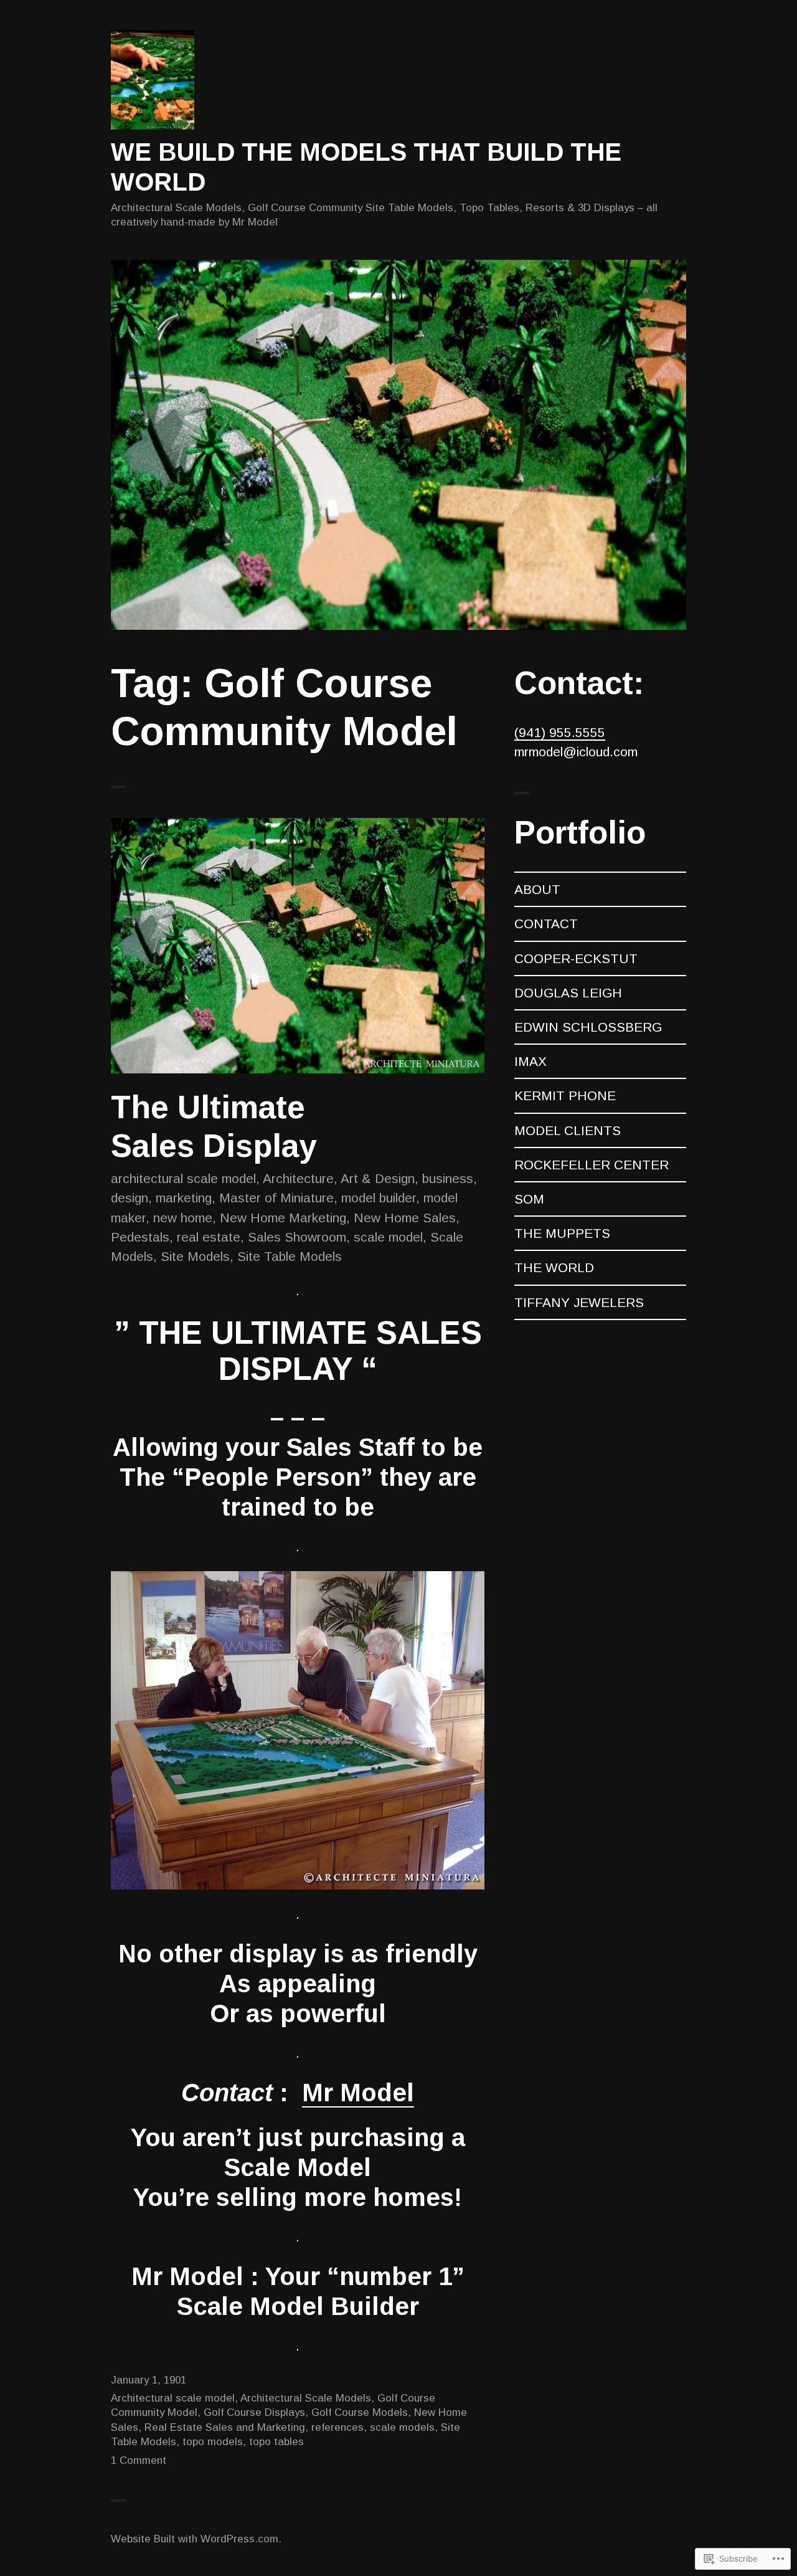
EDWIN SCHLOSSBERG (588, 1027)
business (448, 1178)
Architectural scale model (173, 2398)
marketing (184, 1198)
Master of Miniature (276, 1198)
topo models (213, 2442)
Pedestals (140, 1237)
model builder (379, 1198)
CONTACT (546, 924)
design (130, 1198)
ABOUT (537, 889)
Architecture (298, 1178)
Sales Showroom (297, 1237)
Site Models (195, 1256)
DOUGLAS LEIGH (568, 993)
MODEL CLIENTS (568, 1130)
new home (183, 1218)
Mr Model (358, 2093)
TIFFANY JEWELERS (579, 1302)
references (337, 2427)
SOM (529, 1199)
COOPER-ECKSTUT (576, 958)
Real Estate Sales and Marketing (225, 2427)
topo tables (276, 2442)
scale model (388, 1237)
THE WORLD (554, 1267)
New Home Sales (405, 1218)
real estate (209, 1237)
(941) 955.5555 (560, 732)
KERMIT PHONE (565, 1096)
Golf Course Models (360, 2412)
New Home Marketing (283, 1218)
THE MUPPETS (562, 1233)
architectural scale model (183, 1178)
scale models (402, 2427)
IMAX (531, 1061)
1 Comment (139, 2460)
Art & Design (378, 1178)
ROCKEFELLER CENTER (592, 1165)
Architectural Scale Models (306, 2398)
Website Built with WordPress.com (195, 2539)
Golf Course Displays (254, 2412)
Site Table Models (290, 1256)
